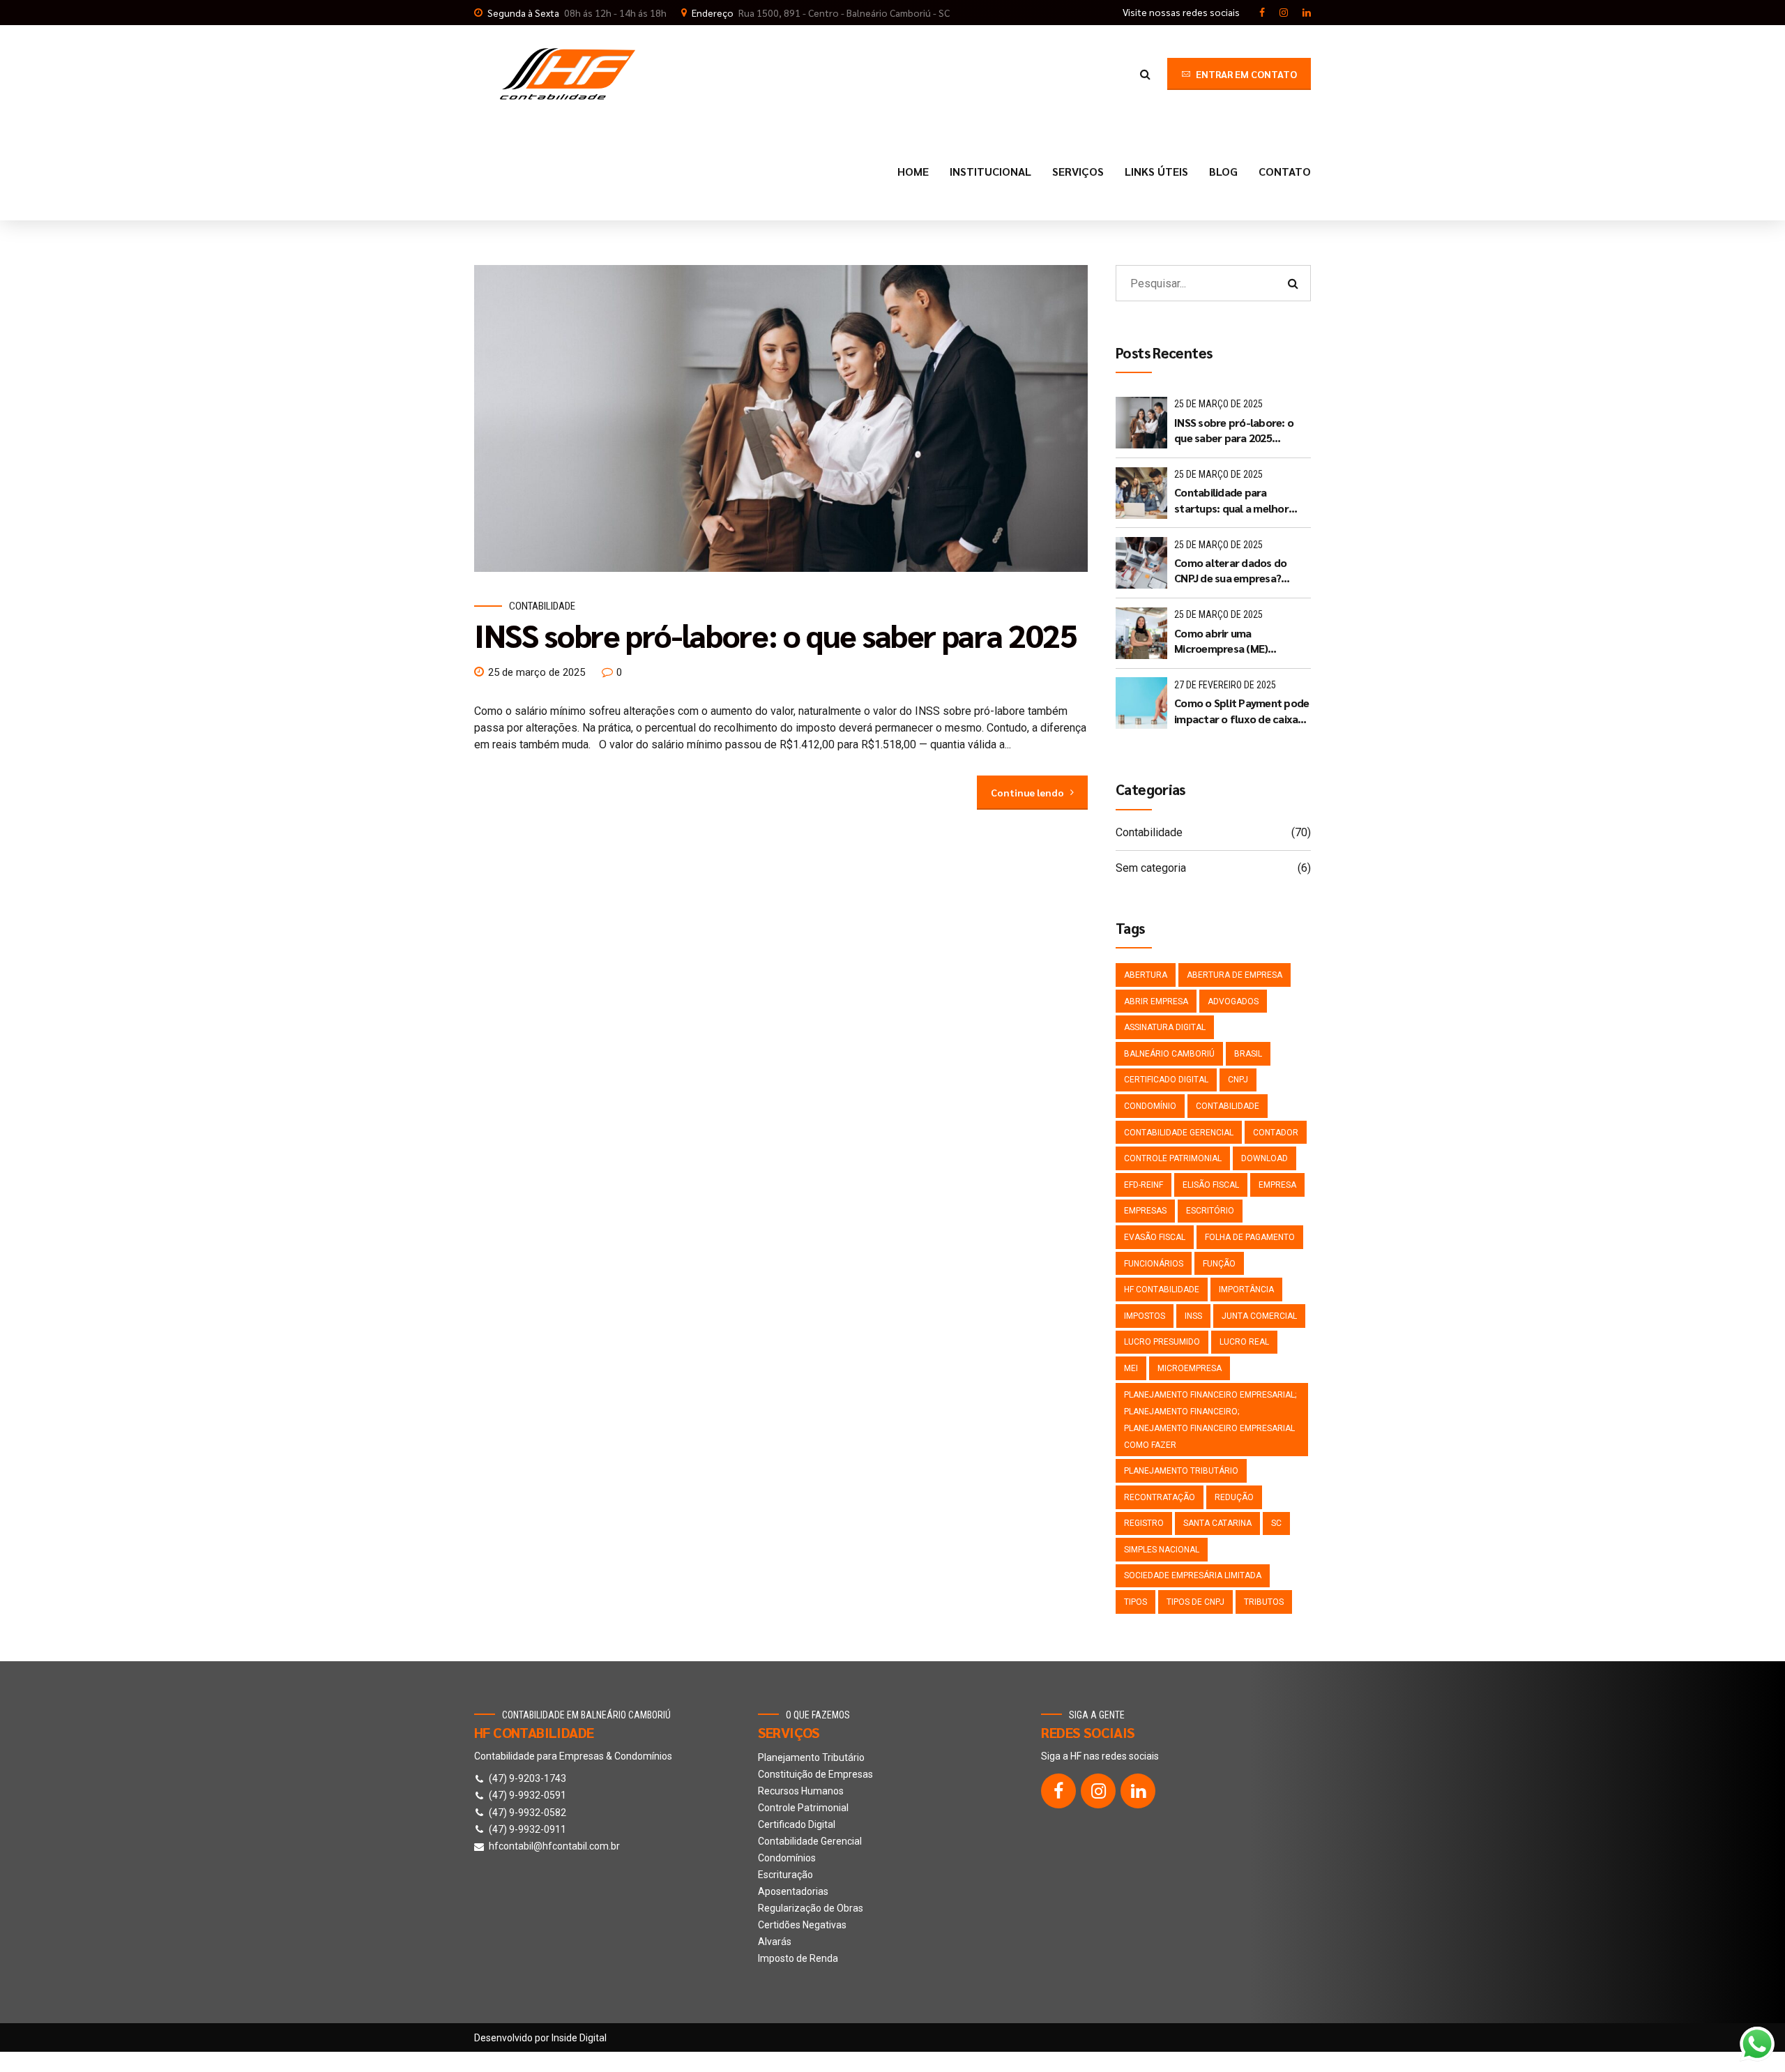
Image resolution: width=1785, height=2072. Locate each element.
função (1219, 1264)
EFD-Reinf (1144, 1185)
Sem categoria (1151, 868)
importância (1246, 1290)
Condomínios (787, 1858)
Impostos (1145, 1316)
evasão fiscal (1155, 1237)
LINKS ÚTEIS (1156, 171)
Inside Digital (579, 2038)
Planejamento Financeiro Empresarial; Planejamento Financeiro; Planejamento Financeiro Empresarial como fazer (1210, 1420)
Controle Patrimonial (1173, 1158)
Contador (1276, 1133)
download (1264, 1158)
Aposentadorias (793, 1891)
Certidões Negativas (802, 1925)
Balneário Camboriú (1169, 1054)
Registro (1144, 1523)
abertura (1146, 975)
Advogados (1233, 1001)
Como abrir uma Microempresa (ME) (1221, 641)
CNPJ (1238, 1080)
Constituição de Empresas (815, 1774)
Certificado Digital (797, 1824)
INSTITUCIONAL (990, 171)
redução (1234, 1497)
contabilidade (1228, 1106)
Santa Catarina (1217, 1523)
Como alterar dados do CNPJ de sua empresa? (1230, 570)
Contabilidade (542, 606)
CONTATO (1285, 171)
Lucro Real (1244, 1342)
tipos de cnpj (1195, 1602)
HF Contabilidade (1162, 1290)
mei (1131, 1368)
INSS (1193, 1316)
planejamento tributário (1181, 1471)
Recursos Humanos (801, 1791)
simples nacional (1162, 1550)
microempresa (1190, 1368)
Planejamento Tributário (811, 1757)
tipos (1135, 1602)
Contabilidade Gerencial (810, 1841)
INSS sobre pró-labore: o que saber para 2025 (776, 635)
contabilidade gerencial (1179, 1133)
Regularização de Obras (811, 1908)
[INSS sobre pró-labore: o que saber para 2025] (781, 418)
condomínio (1150, 1106)
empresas (1145, 1211)
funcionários (1154, 1264)
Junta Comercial (1259, 1316)
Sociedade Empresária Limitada (1193, 1575)
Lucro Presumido (1162, 1342)
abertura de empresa (1235, 975)
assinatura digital (1165, 1027)
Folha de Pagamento (1250, 1237)
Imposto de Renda (798, 1958)
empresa (1277, 1185)
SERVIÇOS (1078, 171)
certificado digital (1166, 1080)
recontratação (1160, 1497)
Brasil (1248, 1054)
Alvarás (775, 1942)
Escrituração (785, 1875)
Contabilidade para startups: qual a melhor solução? (1231, 500)
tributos (1264, 1602)
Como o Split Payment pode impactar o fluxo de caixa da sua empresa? (1241, 711)
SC (1276, 1523)
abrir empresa (1156, 1001)
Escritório (1210, 1211)
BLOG (1223, 171)
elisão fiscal (1211, 1185)
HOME (913, 171)
